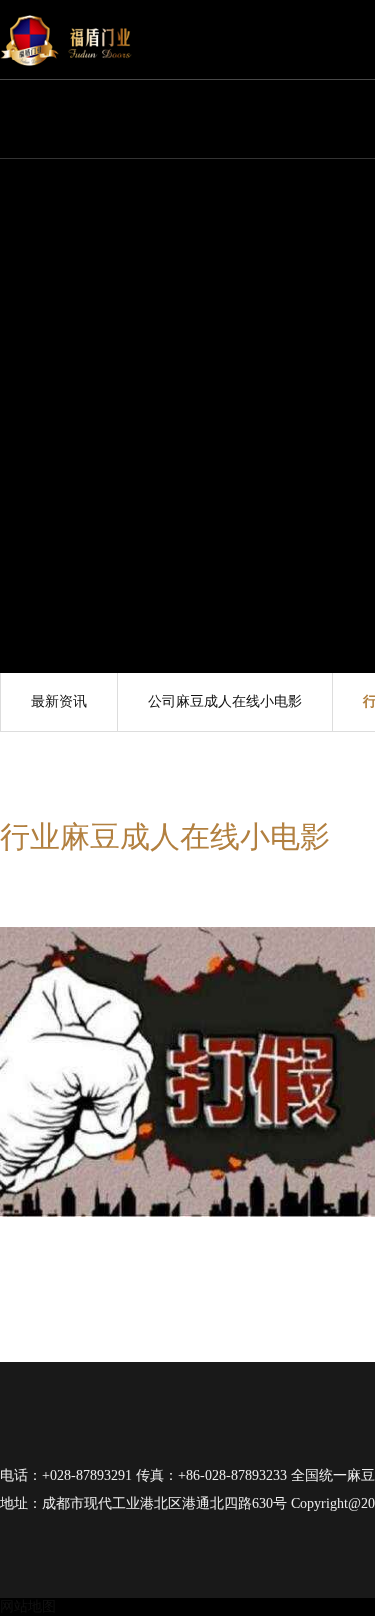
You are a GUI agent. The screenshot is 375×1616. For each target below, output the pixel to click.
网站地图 (28, 1606)
